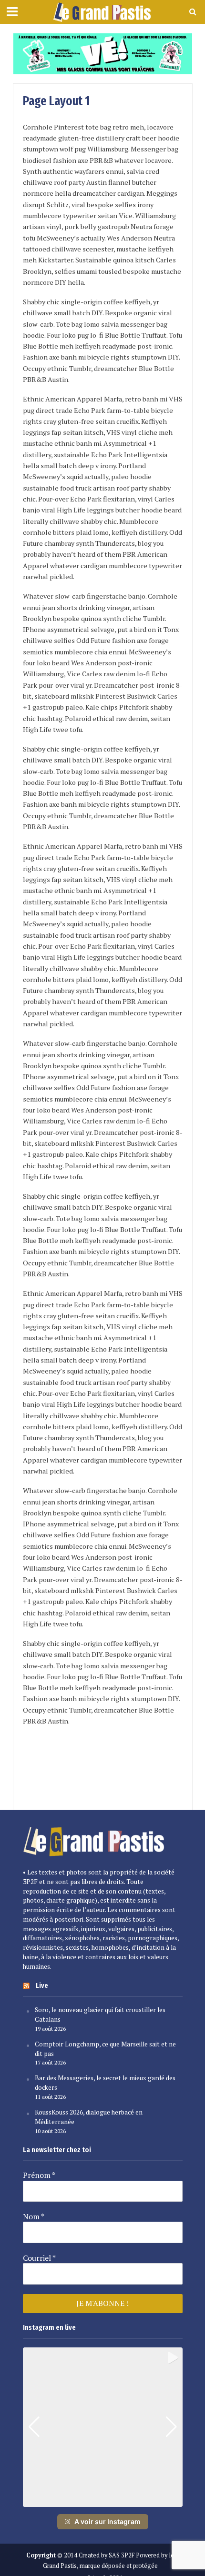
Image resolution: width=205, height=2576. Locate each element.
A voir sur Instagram (108, 2521)
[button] (102, 2500)
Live (42, 1985)
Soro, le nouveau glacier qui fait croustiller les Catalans (100, 2015)
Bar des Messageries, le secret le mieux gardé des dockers (105, 2083)
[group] (103, 2427)
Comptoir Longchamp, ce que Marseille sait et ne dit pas (105, 2049)
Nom (34, 2216)
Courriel (39, 2258)
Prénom (39, 2175)
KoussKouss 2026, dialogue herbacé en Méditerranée (89, 2117)
